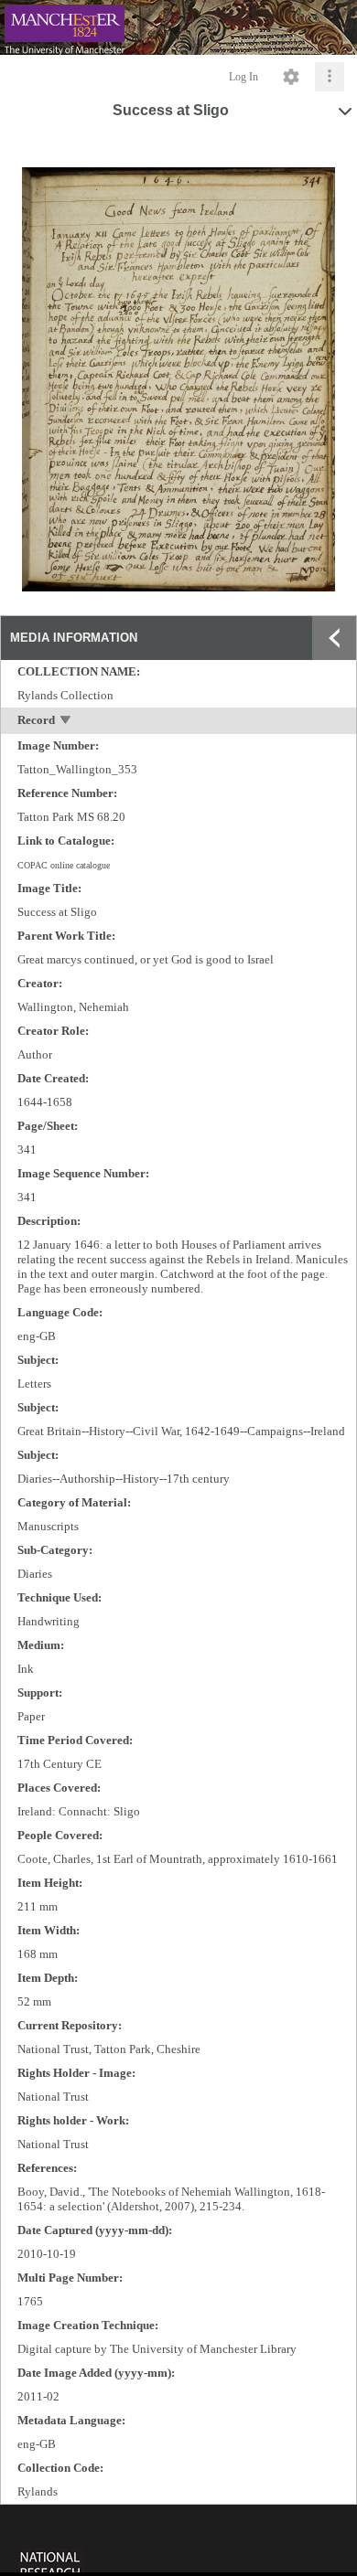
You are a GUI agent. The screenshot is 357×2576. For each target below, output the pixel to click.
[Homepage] (178, 27)
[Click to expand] (330, 77)
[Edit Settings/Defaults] (291, 77)
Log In (243, 77)
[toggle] (66, 722)
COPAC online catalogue (64, 865)
